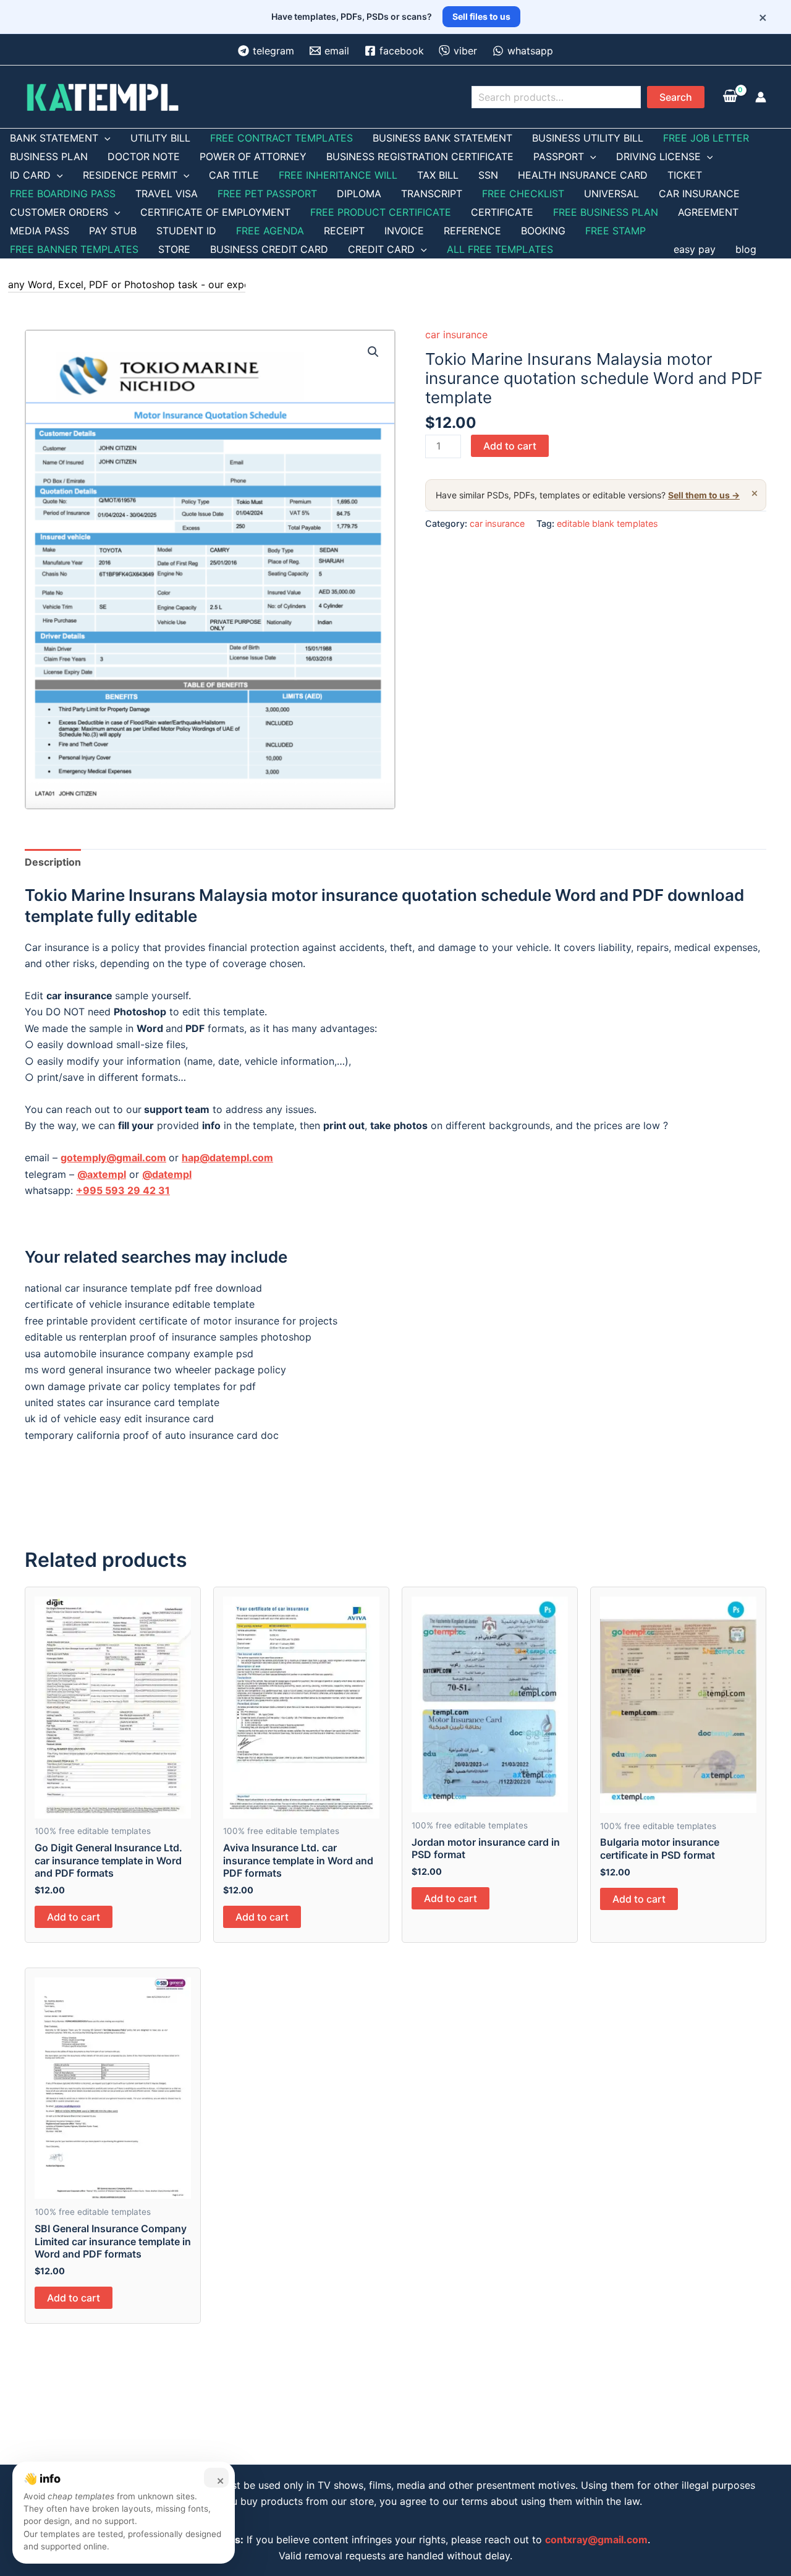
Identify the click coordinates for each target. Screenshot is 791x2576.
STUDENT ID (186, 231)
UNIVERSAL (611, 194)
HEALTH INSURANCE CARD (583, 175)
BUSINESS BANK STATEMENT (442, 138)
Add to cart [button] (74, 1917)
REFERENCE (472, 231)
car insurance (456, 335)
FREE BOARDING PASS (63, 194)
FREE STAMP (615, 231)
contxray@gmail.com (596, 2540)
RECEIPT (344, 231)
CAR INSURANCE (699, 194)
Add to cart (510, 446)
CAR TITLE (234, 175)
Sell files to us (481, 16)
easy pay (695, 249)
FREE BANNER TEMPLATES (74, 249)
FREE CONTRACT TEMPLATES (281, 138)
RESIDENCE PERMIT (130, 175)
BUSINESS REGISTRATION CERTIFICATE (420, 156)
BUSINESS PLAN (49, 156)
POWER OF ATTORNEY (253, 156)
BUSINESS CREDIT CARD (269, 249)
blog (746, 249)
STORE (174, 249)
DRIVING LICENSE (658, 156)
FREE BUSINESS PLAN (606, 212)
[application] (104, 138)
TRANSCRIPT (432, 194)
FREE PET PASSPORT (267, 194)
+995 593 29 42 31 (123, 1190)
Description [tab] (53, 862)
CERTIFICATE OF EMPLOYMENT (215, 212)
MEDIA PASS (40, 231)
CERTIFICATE (502, 212)
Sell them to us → (704, 495)
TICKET (685, 175)
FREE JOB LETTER (706, 138)
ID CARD (30, 175)
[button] (373, 352)
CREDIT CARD (381, 249)
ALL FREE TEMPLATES (500, 249)
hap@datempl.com (227, 1158)
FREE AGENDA (270, 231)
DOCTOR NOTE (144, 156)
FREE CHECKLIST (523, 194)
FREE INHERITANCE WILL (338, 175)
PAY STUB (113, 231)
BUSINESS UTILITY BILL (588, 138)
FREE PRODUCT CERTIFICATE (381, 212)
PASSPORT (559, 156)
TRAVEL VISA (167, 194)
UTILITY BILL (160, 138)
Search (676, 97)
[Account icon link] (761, 97)
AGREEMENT (708, 212)
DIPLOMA (359, 194)
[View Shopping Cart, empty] (730, 97)
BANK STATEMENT (54, 138)
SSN (488, 175)
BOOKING (543, 231)
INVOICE (404, 231)
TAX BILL (438, 175)
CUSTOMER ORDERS (59, 212)
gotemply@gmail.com (113, 1158)
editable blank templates (607, 523)
